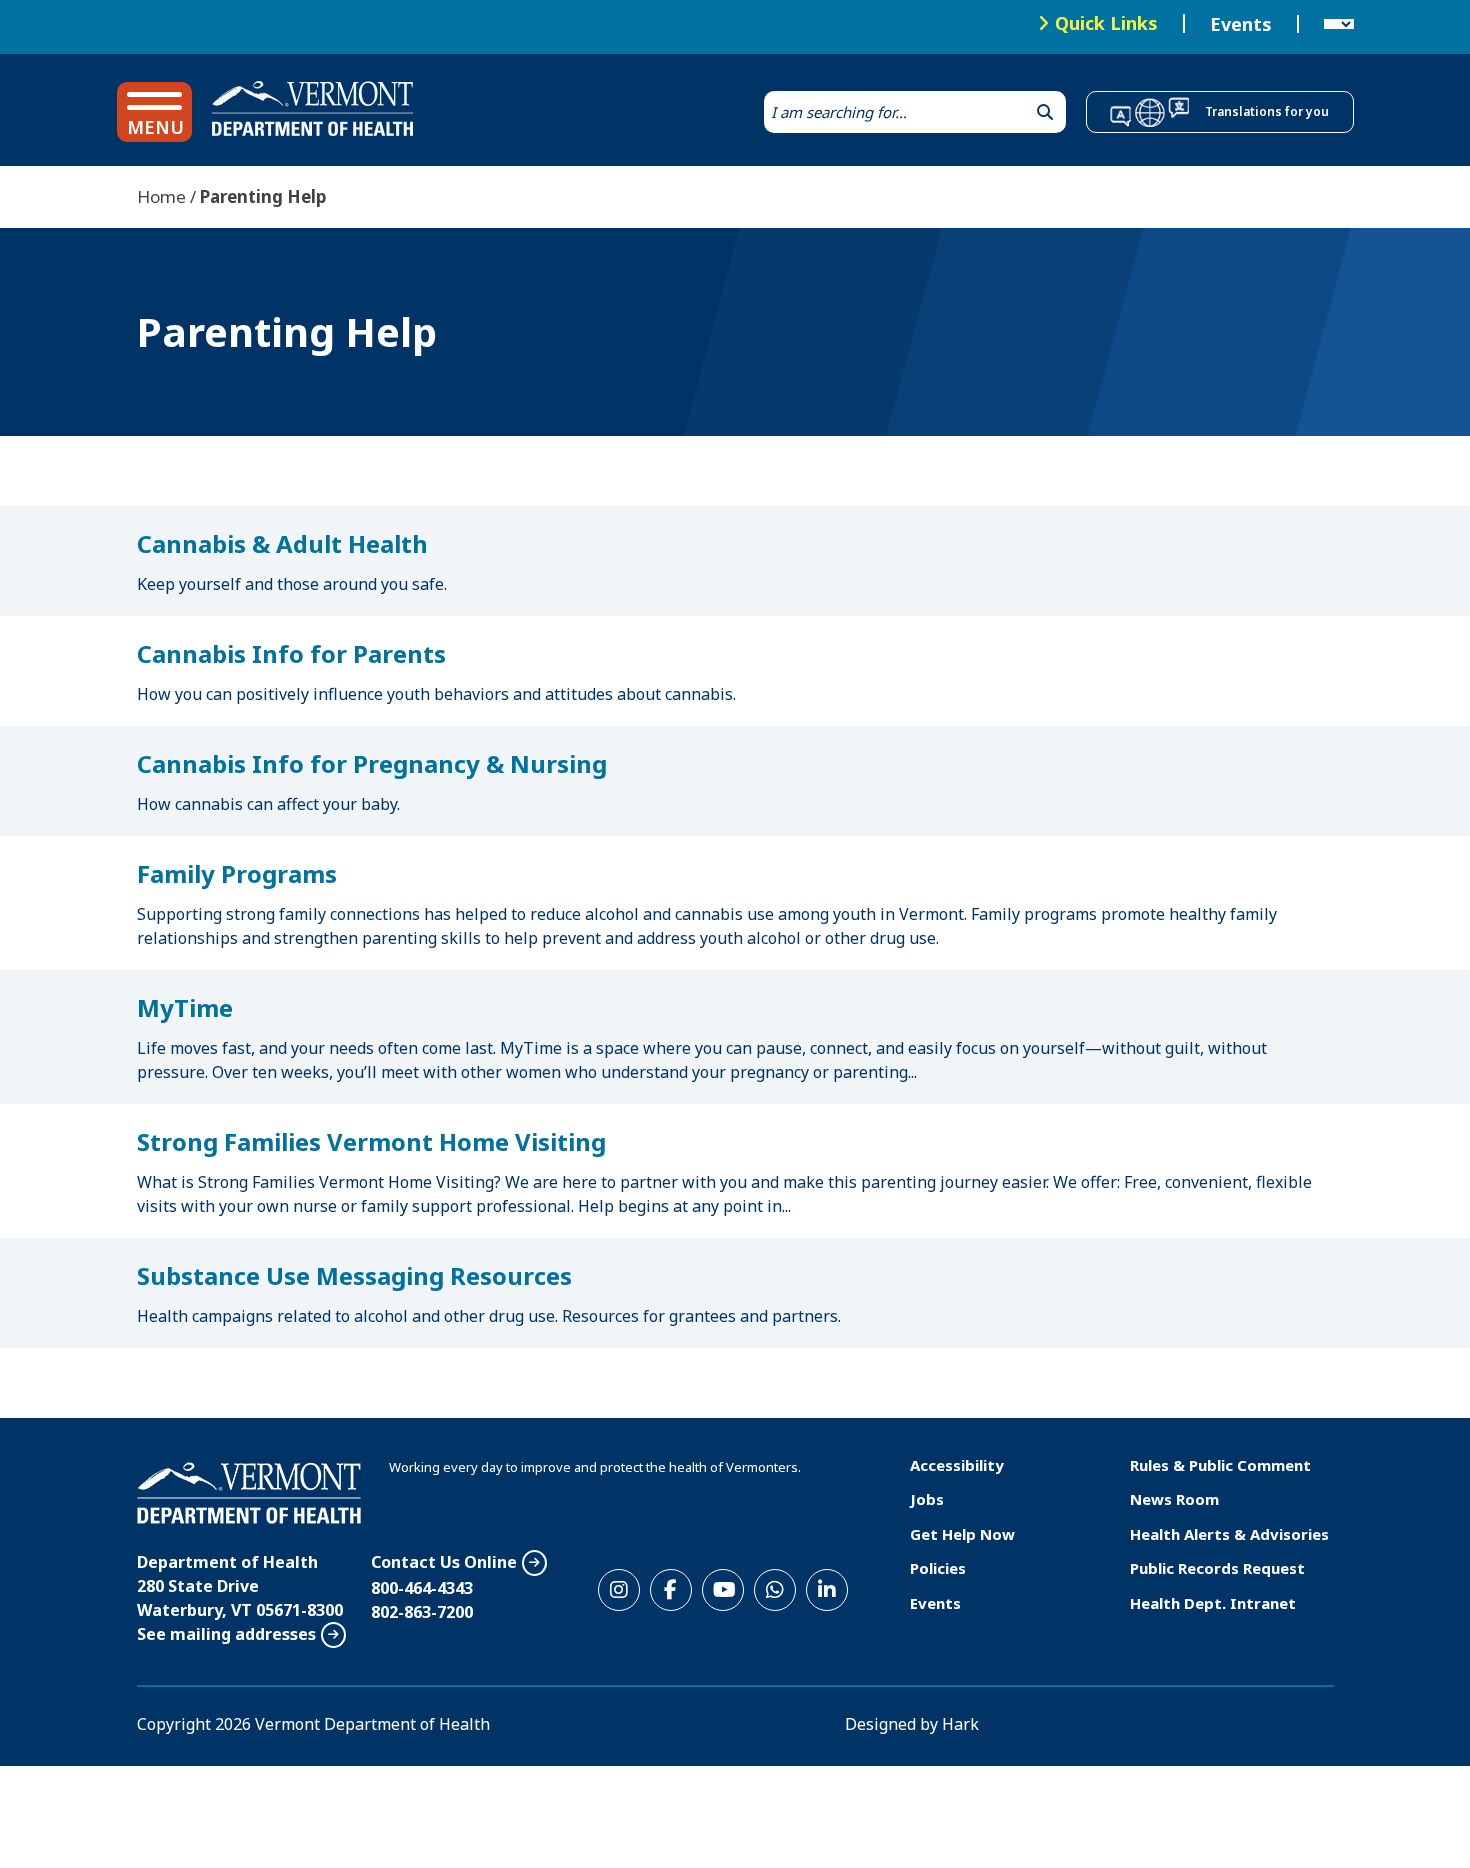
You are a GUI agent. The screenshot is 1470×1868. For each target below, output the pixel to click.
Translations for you (1267, 111)
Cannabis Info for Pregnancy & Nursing (372, 763)
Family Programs (237, 873)
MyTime (185, 1007)
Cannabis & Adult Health (282, 543)
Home (161, 196)
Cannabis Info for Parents (291, 653)
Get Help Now (962, 1534)
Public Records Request (1217, 1568)
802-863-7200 (422, 1612)
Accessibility (957, 1465)
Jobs (927, 1499)
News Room (1174, 1499)
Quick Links (1106, 23)
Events (1241, 24)
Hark (960, 1724)
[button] (154, 112)
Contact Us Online (444, 1562)
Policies (938, 1568)
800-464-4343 (422, 1588)
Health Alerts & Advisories (1229, 1534)
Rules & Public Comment (1220, 1465)
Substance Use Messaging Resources (354, 1275)
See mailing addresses (226, 1634)
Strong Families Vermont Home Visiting (371, 1141)
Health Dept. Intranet (1213, 1603)
